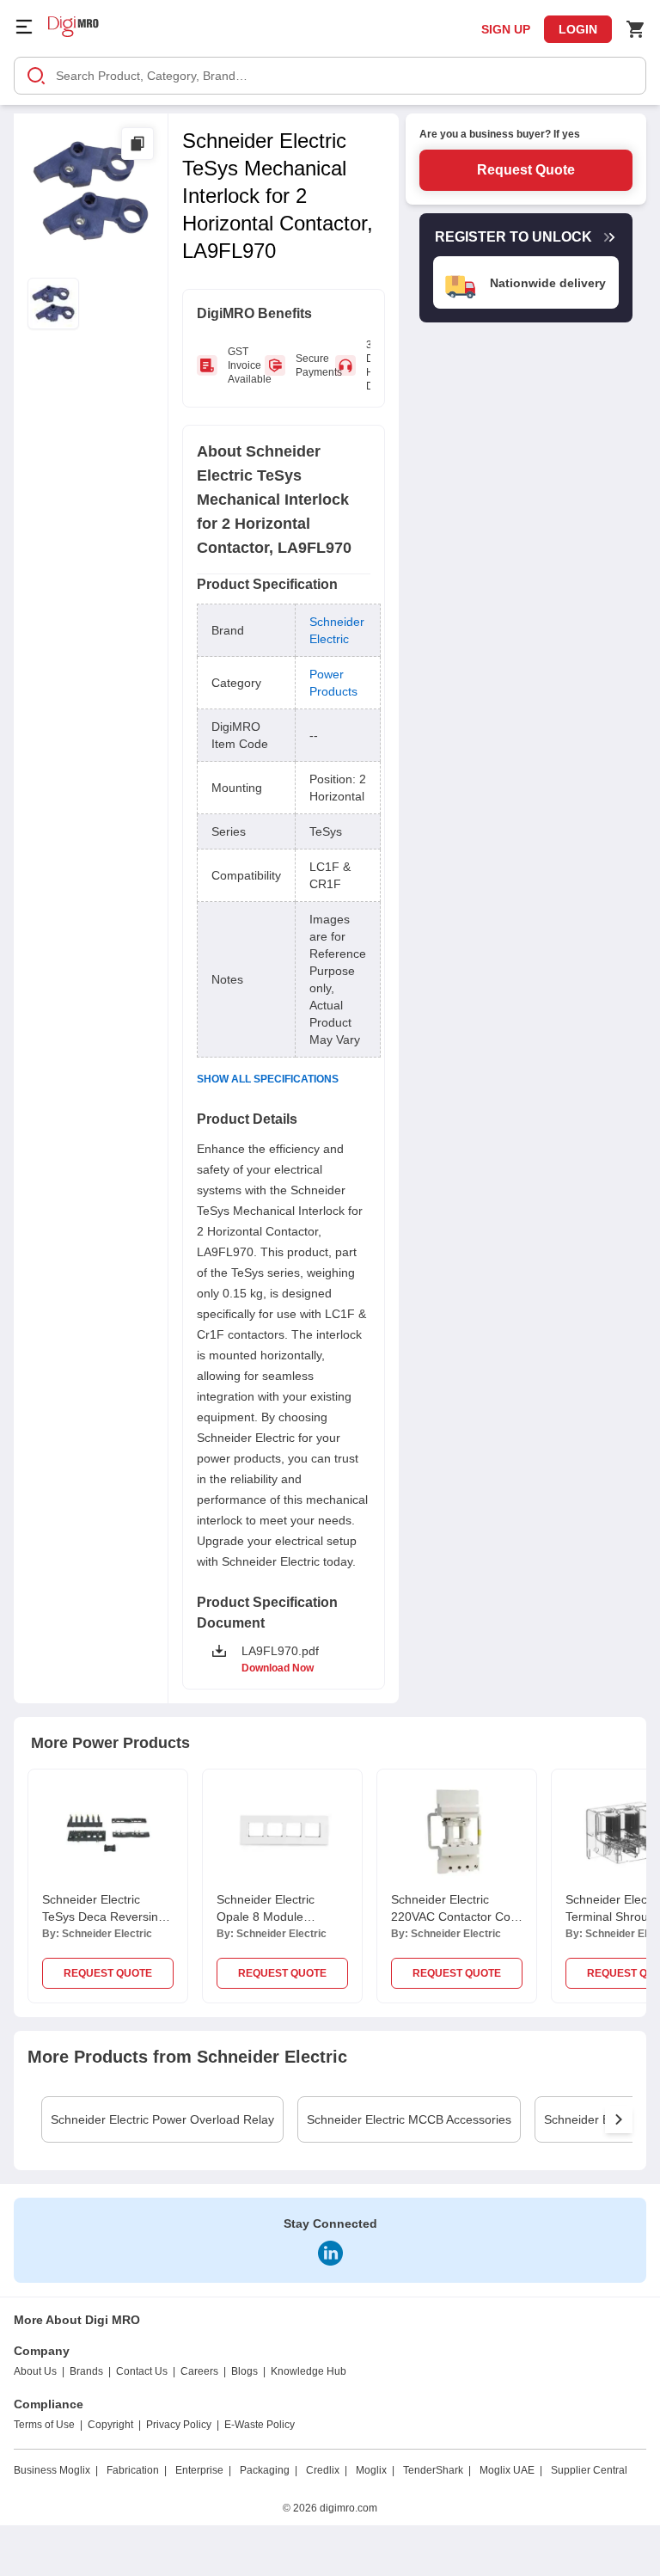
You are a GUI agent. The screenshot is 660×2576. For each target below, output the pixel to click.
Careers (199, 2371)
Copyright (110, 2425)
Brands (86, 2371)
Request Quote (526, 170)
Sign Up (506, 29)
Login (578, 29)
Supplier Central (589, 2470)
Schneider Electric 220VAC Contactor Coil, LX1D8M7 (455, 1917)
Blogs (244, 2371)
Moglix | (375, 2470)
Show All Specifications (268, 1079)
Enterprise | (203, 2470)
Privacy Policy (179, 2425)
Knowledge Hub (309, 2371)
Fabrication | (137, 2470)
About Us (35, 2371)
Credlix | (327, 2470)
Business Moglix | (56, 2470)
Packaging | (269, 2470)
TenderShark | (437, 2470)
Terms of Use (44, 2425)
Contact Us (142, 2371)
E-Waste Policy (260, 2425)
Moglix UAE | (511, 2470)
